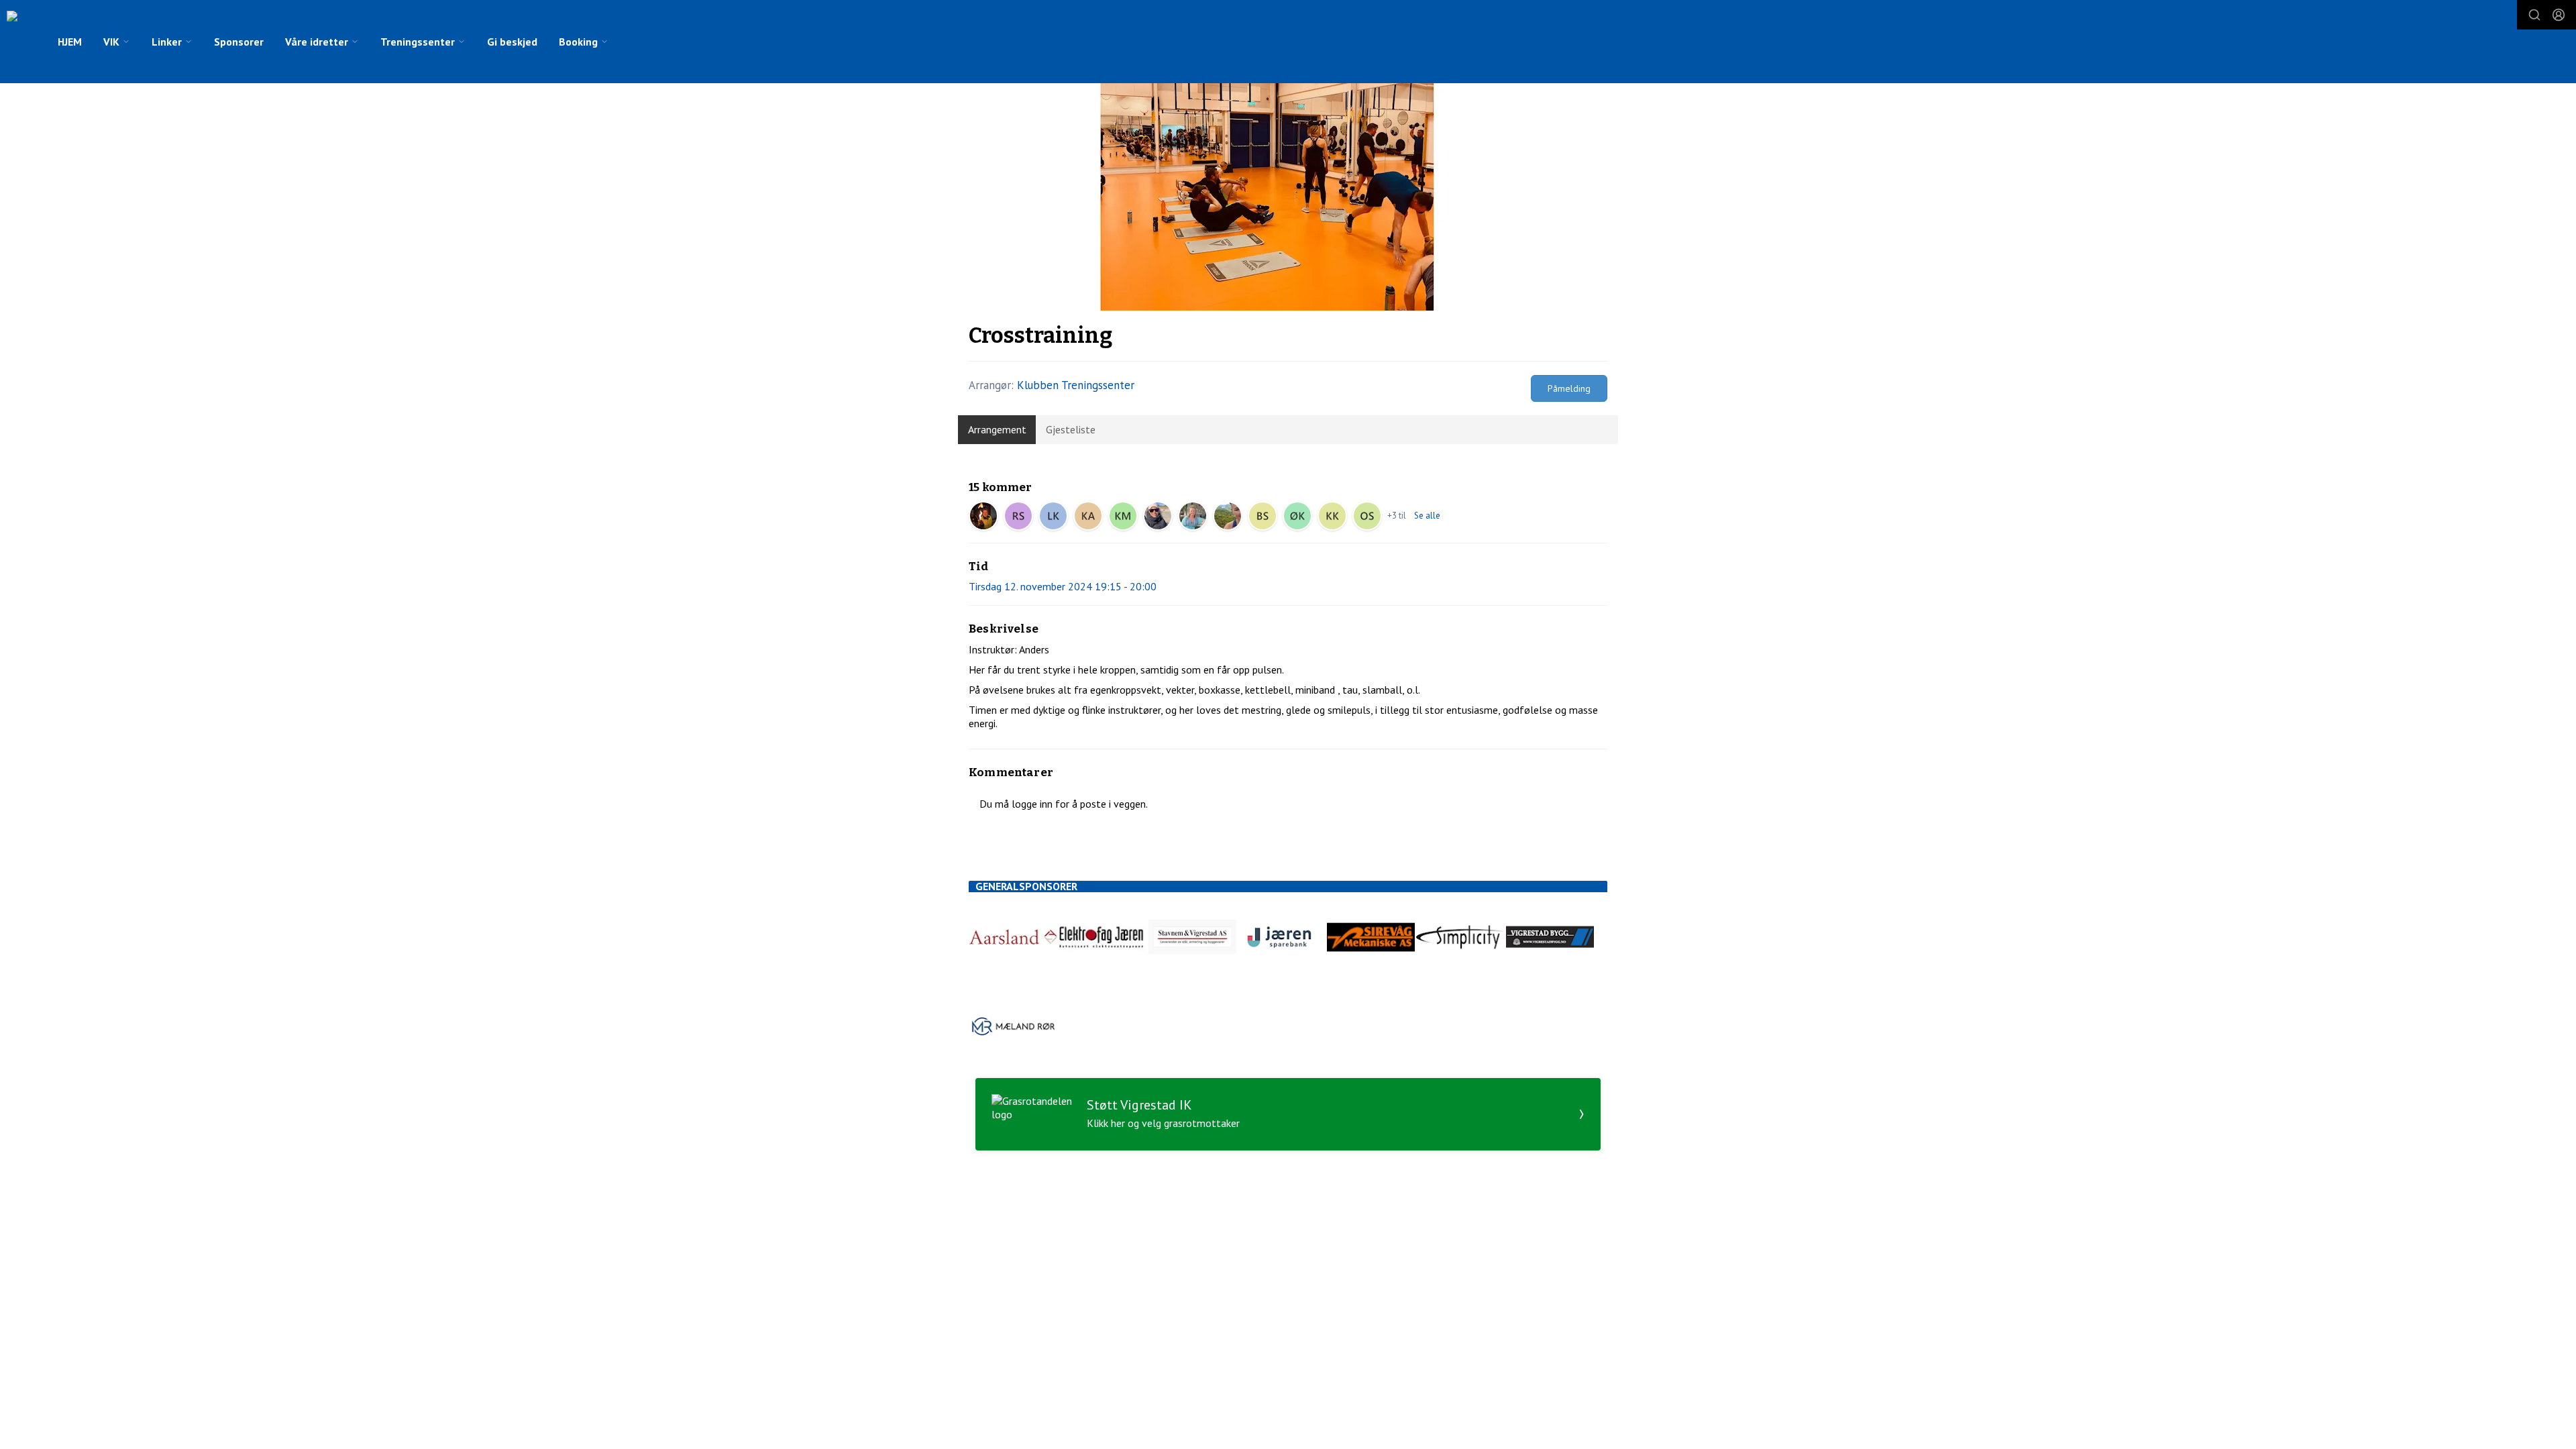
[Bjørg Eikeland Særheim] (1263, 516)
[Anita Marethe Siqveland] (1193, 516)
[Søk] (2534, 15)
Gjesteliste (1071, 429)
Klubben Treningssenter (1076, 385)
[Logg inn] (2559, 15)
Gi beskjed (512, 42)
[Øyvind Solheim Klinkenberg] (1297, 516)
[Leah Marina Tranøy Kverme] (1053, 516)
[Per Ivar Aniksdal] (983, 516)
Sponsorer (239, 42)
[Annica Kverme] (1228, 516)
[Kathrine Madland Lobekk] (1123, 516)
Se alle (1427, 516)
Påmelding (1569, 388)
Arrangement (997, 429)
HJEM (70, 42)
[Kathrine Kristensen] (1332, 516)
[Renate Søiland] (1018, 516)
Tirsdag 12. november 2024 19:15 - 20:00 (1063, 586)
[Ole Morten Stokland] (1367, 516)
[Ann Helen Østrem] (1158, 516)
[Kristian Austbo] (1088, 516)
